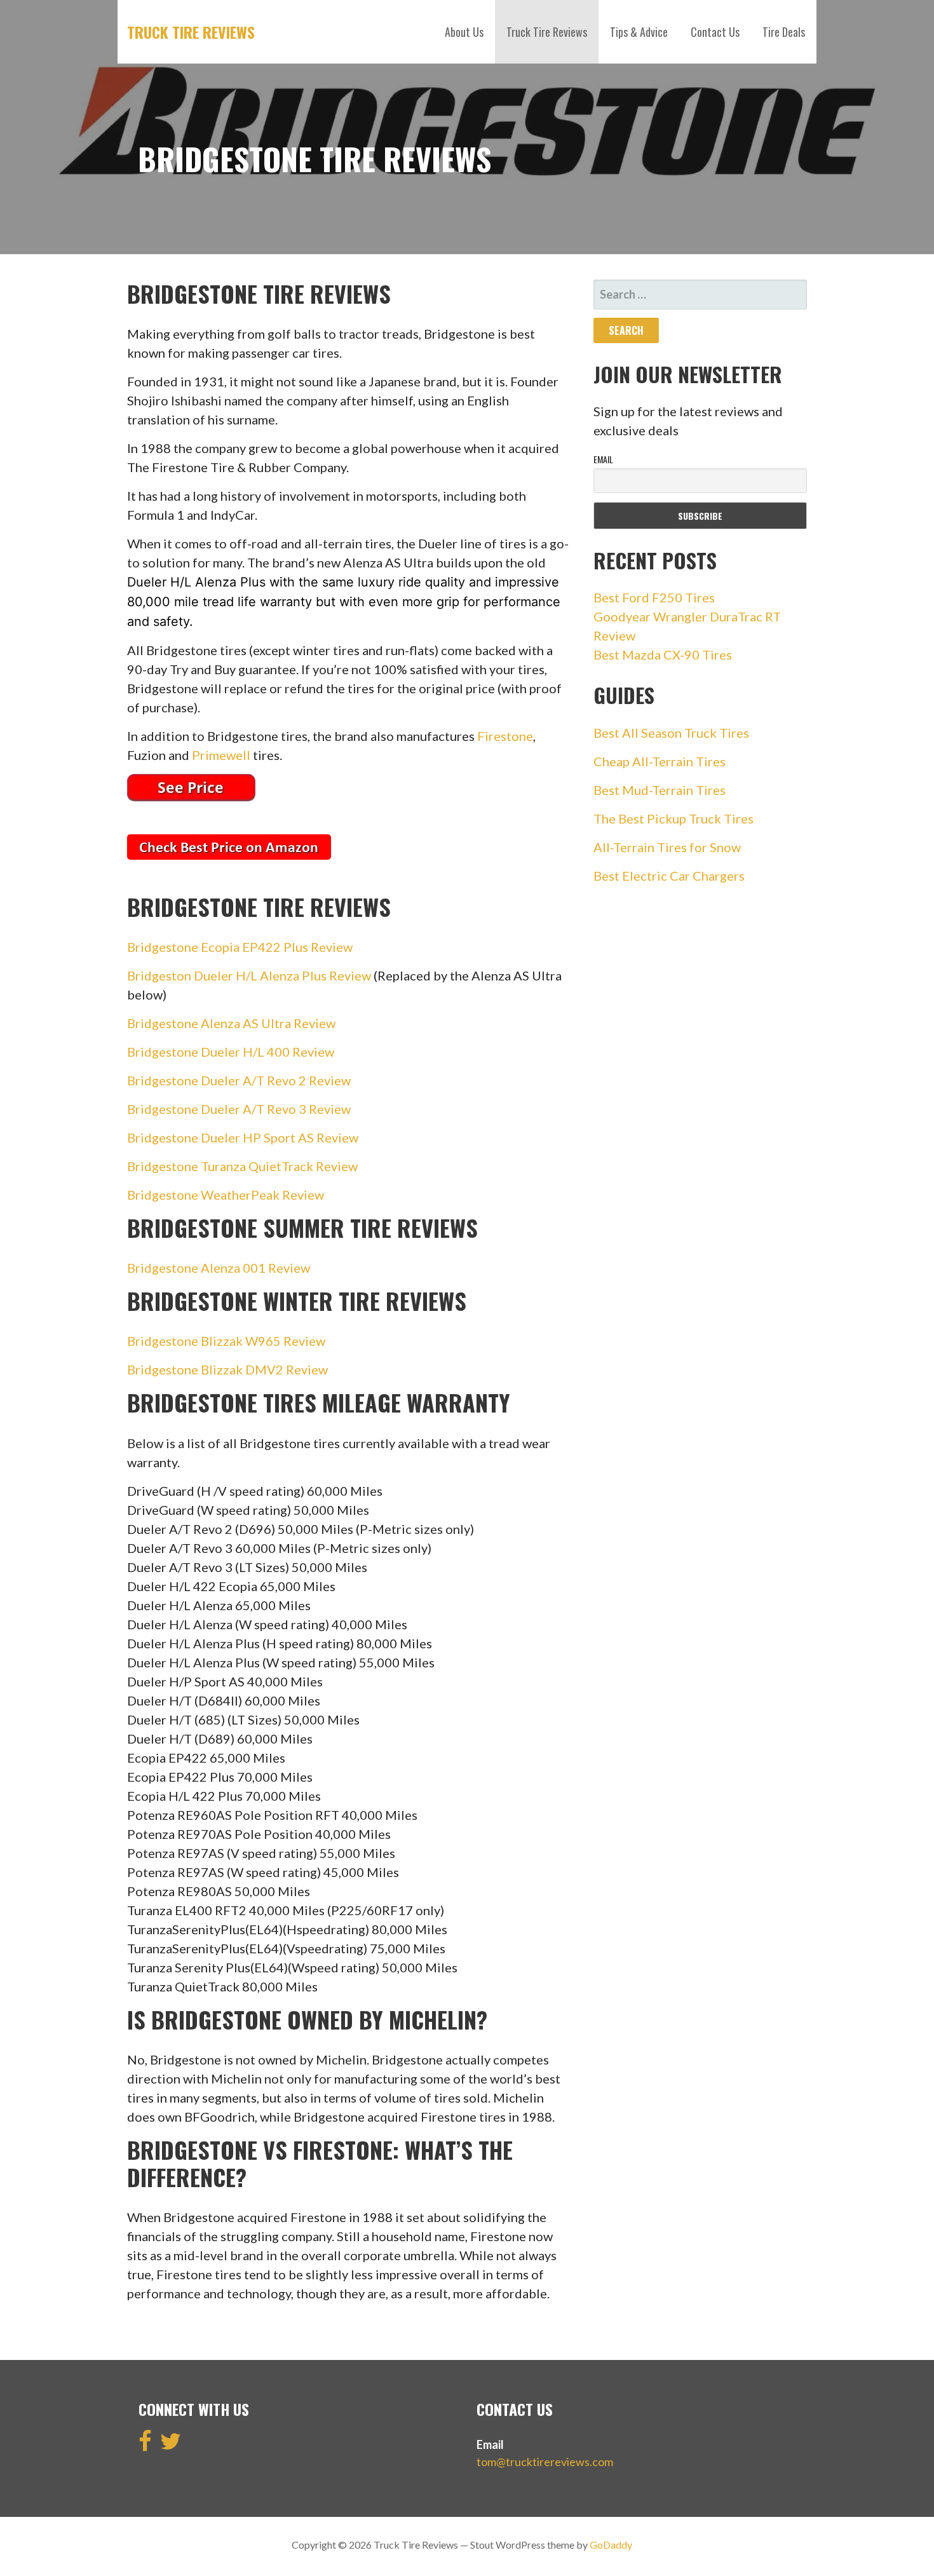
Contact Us (715, 32)
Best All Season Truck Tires (671, 733)
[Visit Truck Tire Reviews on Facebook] (145, 2445)
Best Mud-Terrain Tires (660, 790)
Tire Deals (784, 32)
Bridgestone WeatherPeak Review (226, 1195)
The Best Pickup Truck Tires (673, 818)
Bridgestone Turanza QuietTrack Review (242, 1166)
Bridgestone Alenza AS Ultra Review (231, 1023)
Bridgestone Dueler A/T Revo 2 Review (239, 1080)
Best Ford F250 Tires (654, 597)
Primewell (221, 755)
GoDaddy (611, 2545)
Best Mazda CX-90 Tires (663, 654)
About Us (464, 32)
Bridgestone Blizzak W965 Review (226, 1341)
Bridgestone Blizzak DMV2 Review (227, 1369)
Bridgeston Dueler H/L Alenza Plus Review (249, 975)
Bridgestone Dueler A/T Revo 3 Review (239, 1109)
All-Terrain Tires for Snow (667, 847)
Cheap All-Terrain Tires (660, 761)
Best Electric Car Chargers (669, 876)
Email (603, 459)
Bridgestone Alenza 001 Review (219, 1268)
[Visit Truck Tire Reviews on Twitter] (171, 2445)
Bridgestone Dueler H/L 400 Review (231, 1052)
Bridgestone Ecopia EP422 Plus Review (240, 947)
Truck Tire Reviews (191, 32)
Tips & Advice (639, 32)
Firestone (505, 736)
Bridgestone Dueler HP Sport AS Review (243, 1137)
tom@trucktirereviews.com (545, 2462)
